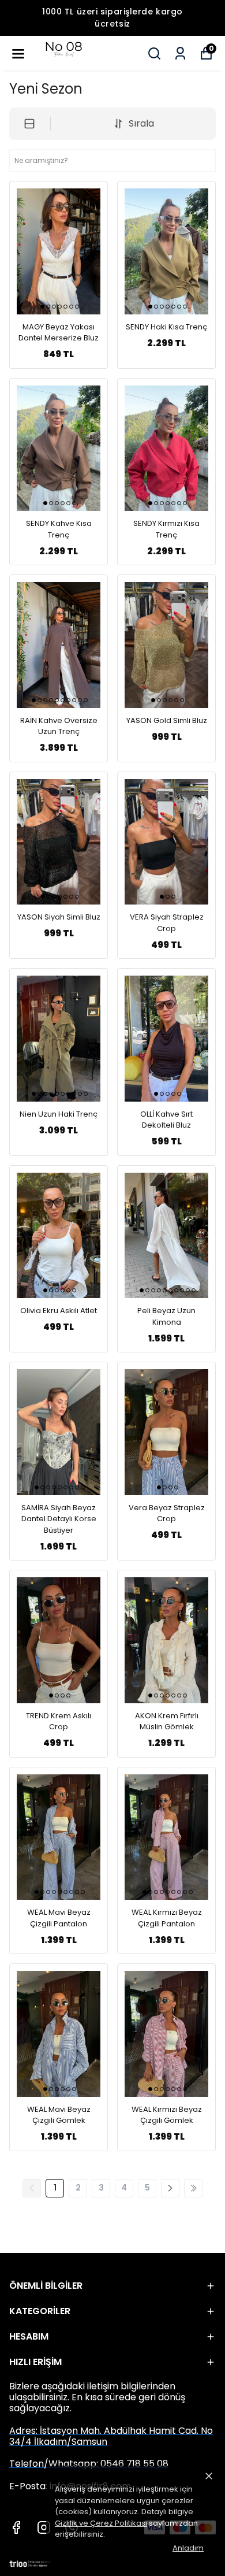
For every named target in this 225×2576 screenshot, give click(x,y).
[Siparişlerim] (180, 53)
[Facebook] (16, 2527)
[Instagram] (44, 2527)
